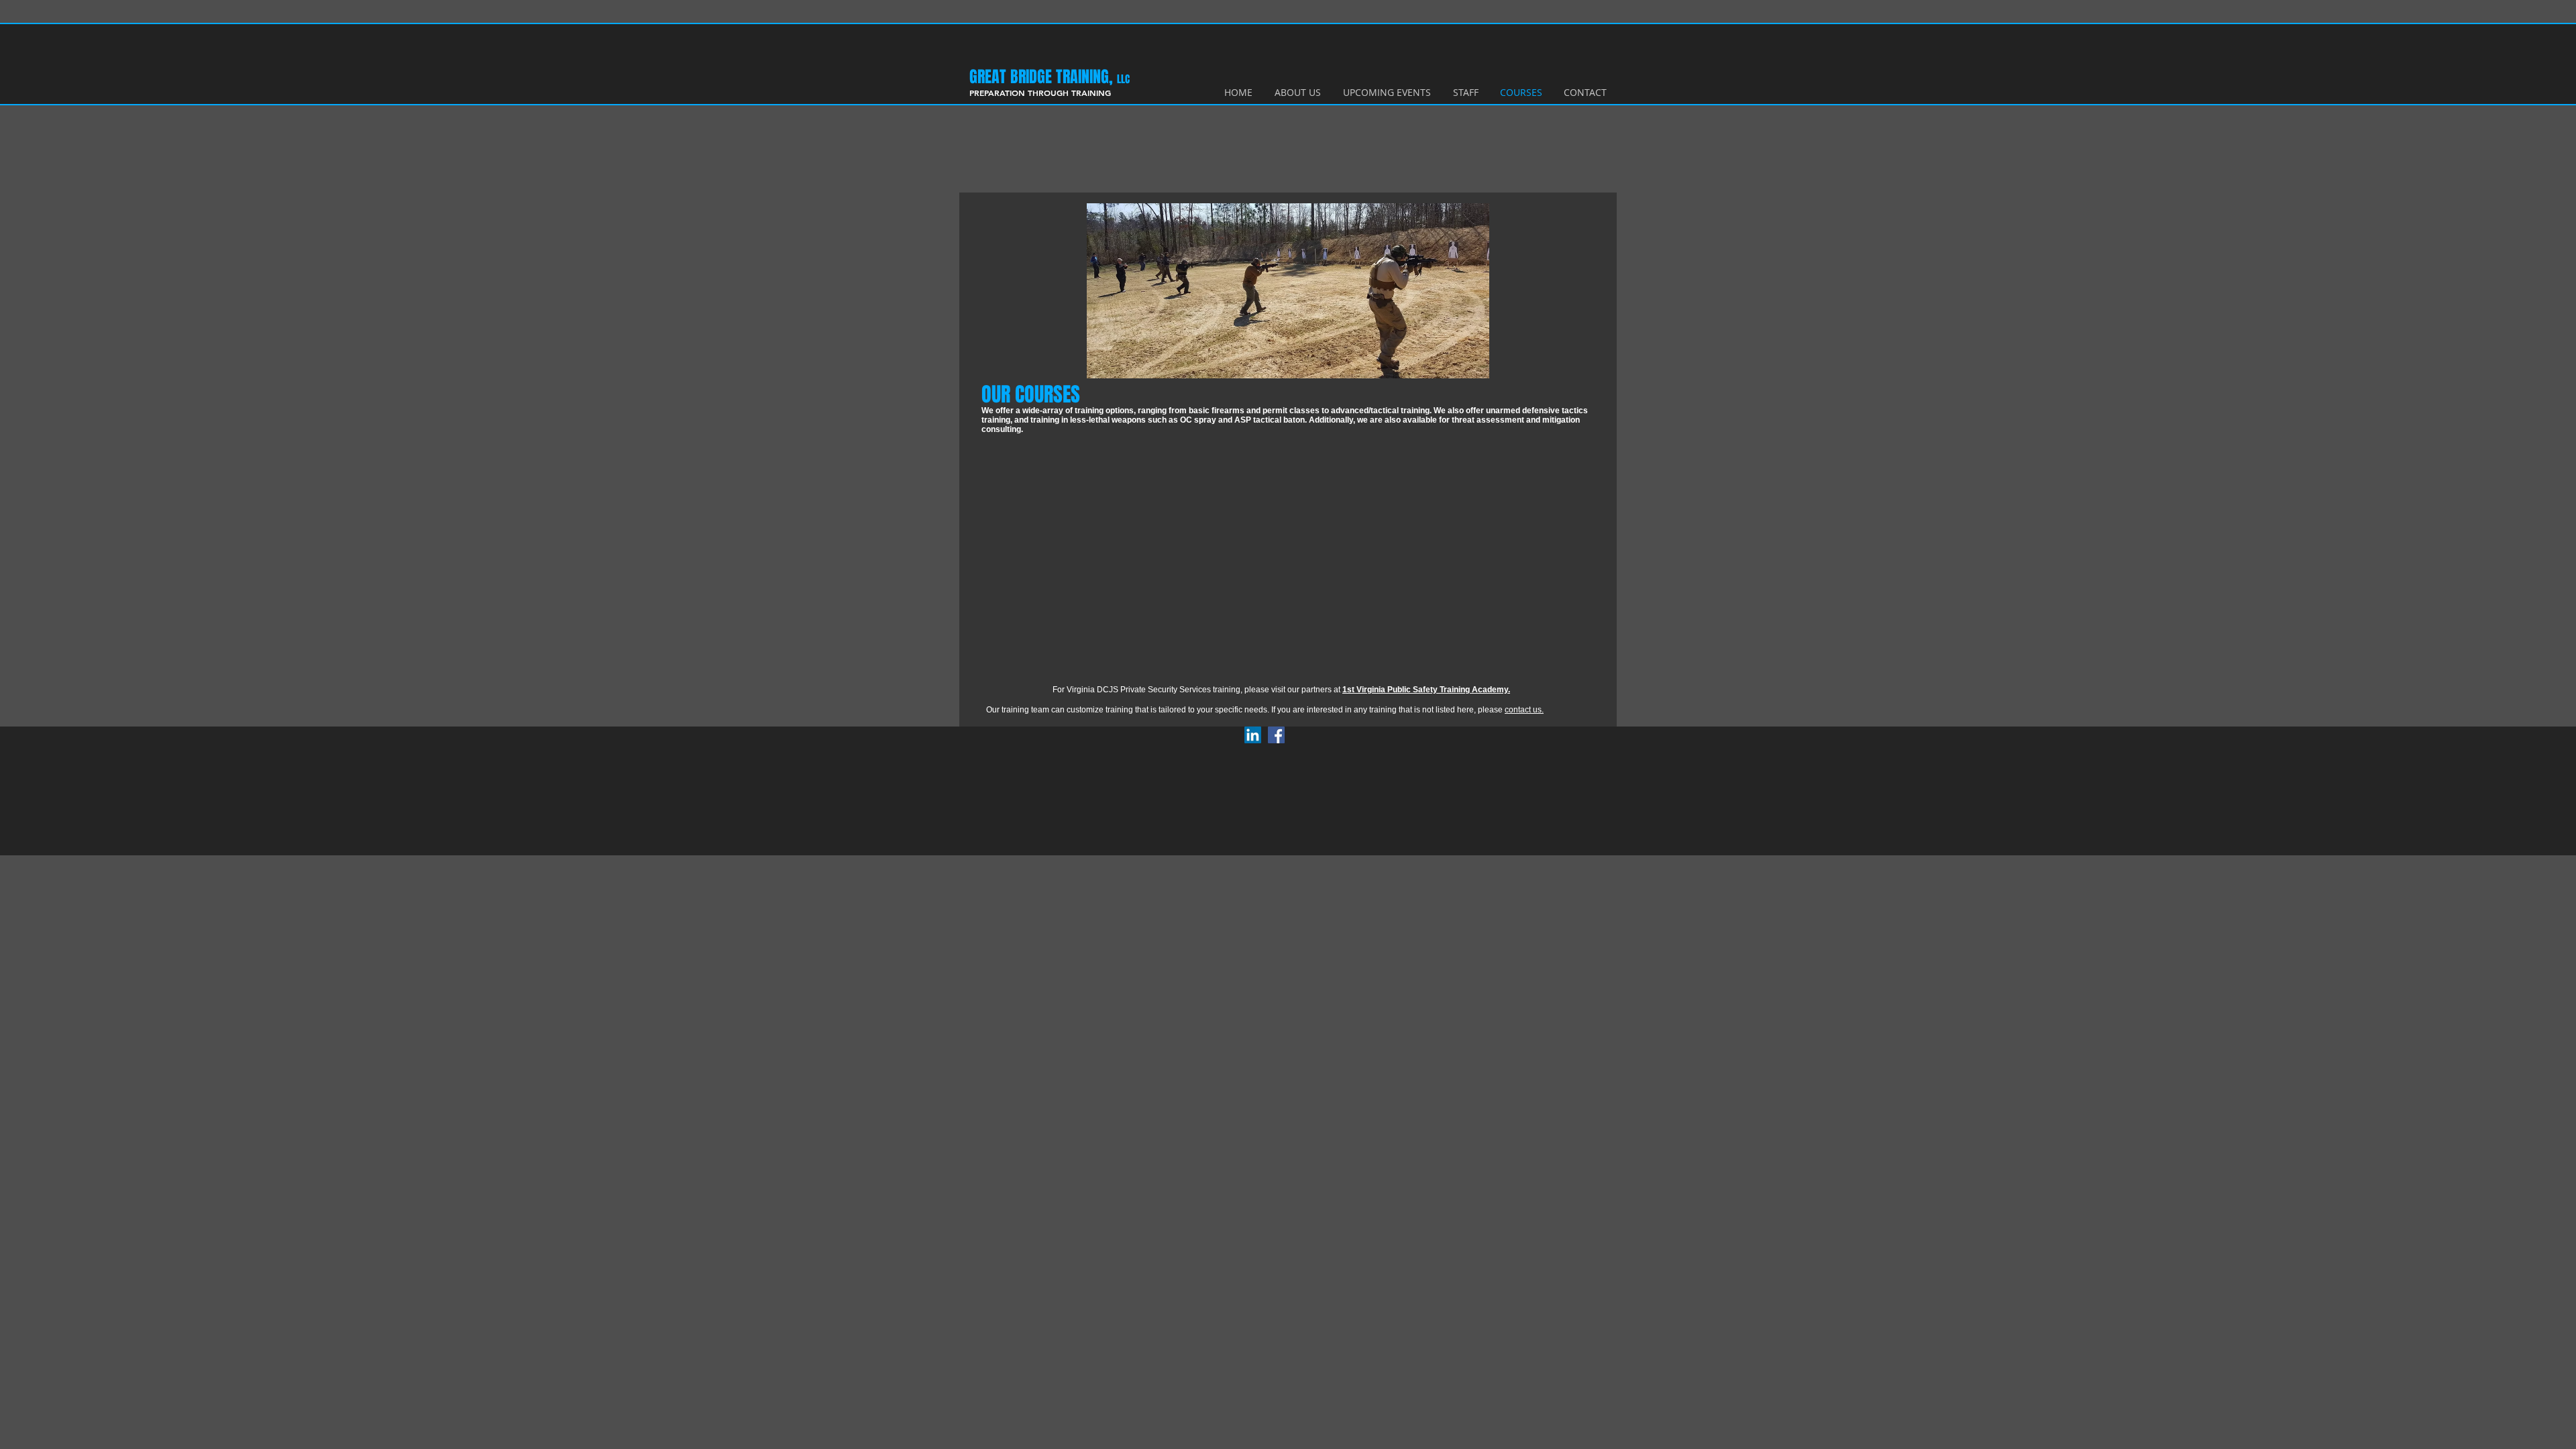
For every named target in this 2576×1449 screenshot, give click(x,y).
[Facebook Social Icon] (1276, 735)
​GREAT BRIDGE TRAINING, (1043, 77)
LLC (1123, 79)
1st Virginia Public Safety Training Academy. (1426, 690)
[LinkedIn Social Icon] (1253, 735)
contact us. (1524, 710)
